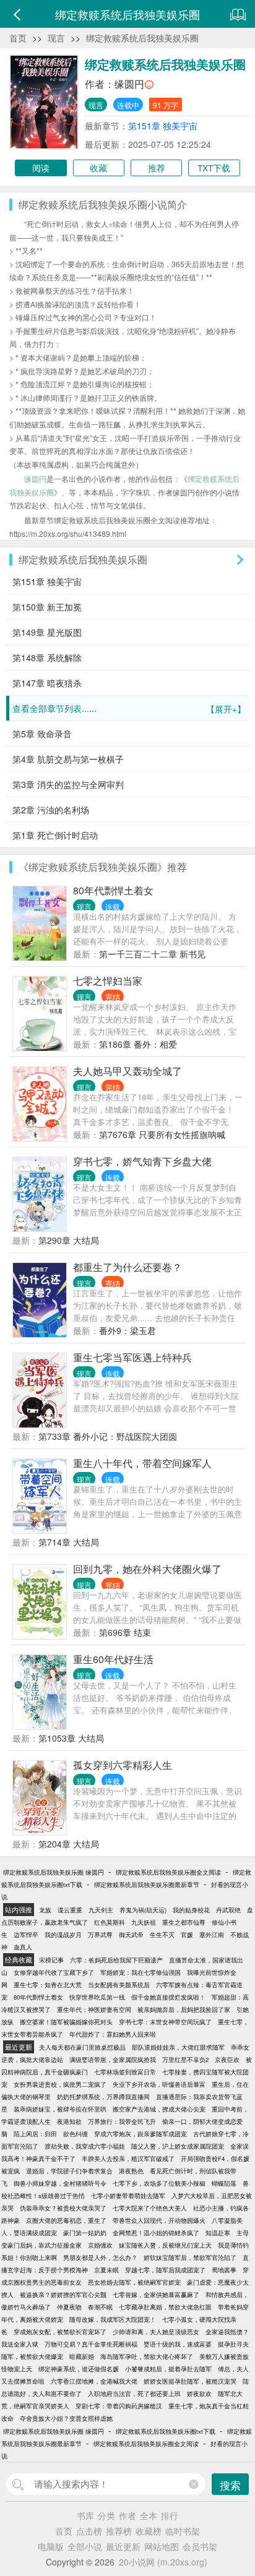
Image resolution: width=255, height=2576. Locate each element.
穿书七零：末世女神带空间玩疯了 (165, 2022)
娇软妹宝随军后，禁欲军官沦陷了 (190, 2257)
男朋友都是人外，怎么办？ (100, 2257)
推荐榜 (119, 2531)
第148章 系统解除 (47, 657)
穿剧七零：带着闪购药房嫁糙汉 (119, 2406)
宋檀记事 (51, 1960)
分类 (106, 2515)
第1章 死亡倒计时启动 (55, 835)
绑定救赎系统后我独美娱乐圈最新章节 (147, 1885)
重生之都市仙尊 (184, 1922)
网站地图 (162, 2546)
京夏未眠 (106, 2270)
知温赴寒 (218, 2233)
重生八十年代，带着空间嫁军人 (142, 1463)
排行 (170, 2515)
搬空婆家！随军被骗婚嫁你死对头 (66, 2022)
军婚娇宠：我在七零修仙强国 (140, 1972)
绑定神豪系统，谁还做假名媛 (79, 2369)
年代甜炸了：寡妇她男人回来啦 (113, 2034)
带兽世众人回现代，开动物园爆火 (159, 2220)
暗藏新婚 (82, 2356)
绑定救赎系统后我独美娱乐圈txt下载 (166, 2431)
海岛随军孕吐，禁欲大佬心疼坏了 (147, 2356)
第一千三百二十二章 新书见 (152, 954)
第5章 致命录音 (42, 734)
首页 (18, 38)
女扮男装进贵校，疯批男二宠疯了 (60, 2084)
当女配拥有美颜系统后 (119, 1985)
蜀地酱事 (224, 2270)
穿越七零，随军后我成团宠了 (165, 2270)
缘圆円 (129, 84)
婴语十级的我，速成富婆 (178, 2344)
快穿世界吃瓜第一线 (97, 1997)
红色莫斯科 (110, 1922)
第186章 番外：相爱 (138, 1044)
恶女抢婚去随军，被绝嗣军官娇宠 (134, 2282)
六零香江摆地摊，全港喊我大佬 (94, 2381)
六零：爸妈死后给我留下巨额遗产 (116, 1960)
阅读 (41, 168)
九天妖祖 (144, 1922)
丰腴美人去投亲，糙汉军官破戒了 (128, 2159)
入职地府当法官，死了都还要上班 (134, 2394)
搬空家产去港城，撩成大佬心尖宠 (159, 2109)
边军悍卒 (26, 1935)
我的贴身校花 (191, 1910)
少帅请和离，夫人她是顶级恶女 (156, 2332)
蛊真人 (23, 1947)
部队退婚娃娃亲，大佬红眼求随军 (178, 2047)
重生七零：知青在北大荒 (48, 1985)
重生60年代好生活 (113, 1659)
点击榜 (89, 2531)
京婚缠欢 (100, 2245)
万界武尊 (100, 1935)
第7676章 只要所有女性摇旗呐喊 (162, 1134)
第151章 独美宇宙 (163, 126)
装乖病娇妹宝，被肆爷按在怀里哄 (60, 2109)
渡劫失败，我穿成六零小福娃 (85, 2146)
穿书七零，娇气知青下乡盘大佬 (142, 1161)
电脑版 (51, 2546)
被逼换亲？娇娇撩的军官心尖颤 (63, 2295)
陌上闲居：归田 (35, 2134)
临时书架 (183, 2531)
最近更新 (123, 2546)
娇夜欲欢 (199, 2394)
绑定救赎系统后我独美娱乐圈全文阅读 (168, 1872)
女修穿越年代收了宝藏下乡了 (54, 1972)
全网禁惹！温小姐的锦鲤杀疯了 (156, 2233)
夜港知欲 (69, 2121)
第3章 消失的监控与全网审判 (68, 784)
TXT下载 (214, 168)
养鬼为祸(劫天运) (143, 1910)
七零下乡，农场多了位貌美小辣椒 (159, 2183)
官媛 (187, 1935)
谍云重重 (70, 1910)
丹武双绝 (228, 1910)
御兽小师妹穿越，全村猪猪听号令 (60, 2183)
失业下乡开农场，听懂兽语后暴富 (159, 2084)
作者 (127, 2515)
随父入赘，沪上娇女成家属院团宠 (178, 2146)
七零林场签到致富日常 (125, 2072)
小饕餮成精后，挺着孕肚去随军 (168, 2369)
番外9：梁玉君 (127, 1330)
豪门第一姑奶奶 (85, 2233)
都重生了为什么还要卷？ (127, 1267)
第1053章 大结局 (71, 1738)
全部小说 (85, 2546)
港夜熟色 (131, 2171)
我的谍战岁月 (63, 1935)
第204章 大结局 (69, 1844)
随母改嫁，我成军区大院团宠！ (113, 2319)
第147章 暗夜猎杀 (47, 683)
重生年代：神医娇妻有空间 (94, 2009)
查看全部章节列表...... (129, 708)
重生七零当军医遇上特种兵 (132, 1357)
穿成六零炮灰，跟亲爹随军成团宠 (140, 2134)
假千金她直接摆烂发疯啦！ (168, 1997)
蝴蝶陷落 (224, 2183)
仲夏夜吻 (69, 2307)
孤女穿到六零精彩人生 (123, 1765)
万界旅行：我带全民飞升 (122, 2121)
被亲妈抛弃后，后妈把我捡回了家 (184, 2009)
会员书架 (200, 2546)
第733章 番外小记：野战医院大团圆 (108, 1436)
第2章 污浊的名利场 (51, 810)
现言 (56, 38)
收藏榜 (149, 2531)
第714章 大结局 (69, 1542)
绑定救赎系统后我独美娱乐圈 (142, 38)
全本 (149, 2515)
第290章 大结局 (69, 1240)
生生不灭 (162, 1935)
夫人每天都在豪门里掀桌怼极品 (82, 2047)
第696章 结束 (125, 1632)
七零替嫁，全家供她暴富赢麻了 (156, 2295)
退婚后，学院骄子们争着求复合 (69, 2171)
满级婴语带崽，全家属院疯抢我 (113, 2060)
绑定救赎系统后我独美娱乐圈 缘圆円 (54, 1872)
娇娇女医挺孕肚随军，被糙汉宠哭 (190, 2381)
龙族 (45, 1910)
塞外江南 (212, 1935)
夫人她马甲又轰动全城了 (127, 1071)
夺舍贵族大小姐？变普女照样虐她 (66, 2418)
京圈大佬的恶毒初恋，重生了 (66, 2220)
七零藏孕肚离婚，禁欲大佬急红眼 (165, 2307)
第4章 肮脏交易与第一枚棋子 (68, 759)
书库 (85, 2515)
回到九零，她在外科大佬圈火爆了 (147, 1569)
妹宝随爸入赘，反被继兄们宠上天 (165, 2245)
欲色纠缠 (76, 2134)
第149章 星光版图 (47, 632)
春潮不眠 (100, 2307)
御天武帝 (131, 1935)
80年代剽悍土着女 (113, 890)
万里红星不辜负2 (185, 2060)
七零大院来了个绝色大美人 (150, 2208)
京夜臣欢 (227, 2060)
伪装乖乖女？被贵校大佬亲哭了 (63, 2208)
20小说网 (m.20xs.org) (163, 2562)
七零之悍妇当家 (108, 981)
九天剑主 (101, 1910)
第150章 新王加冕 (47, 607)
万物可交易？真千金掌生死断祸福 (91, 2344)
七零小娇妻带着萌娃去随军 (128, 2196)
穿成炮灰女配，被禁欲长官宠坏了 (60, 2332)
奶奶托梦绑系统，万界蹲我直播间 (103, 2097)
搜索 (230, 2485)
